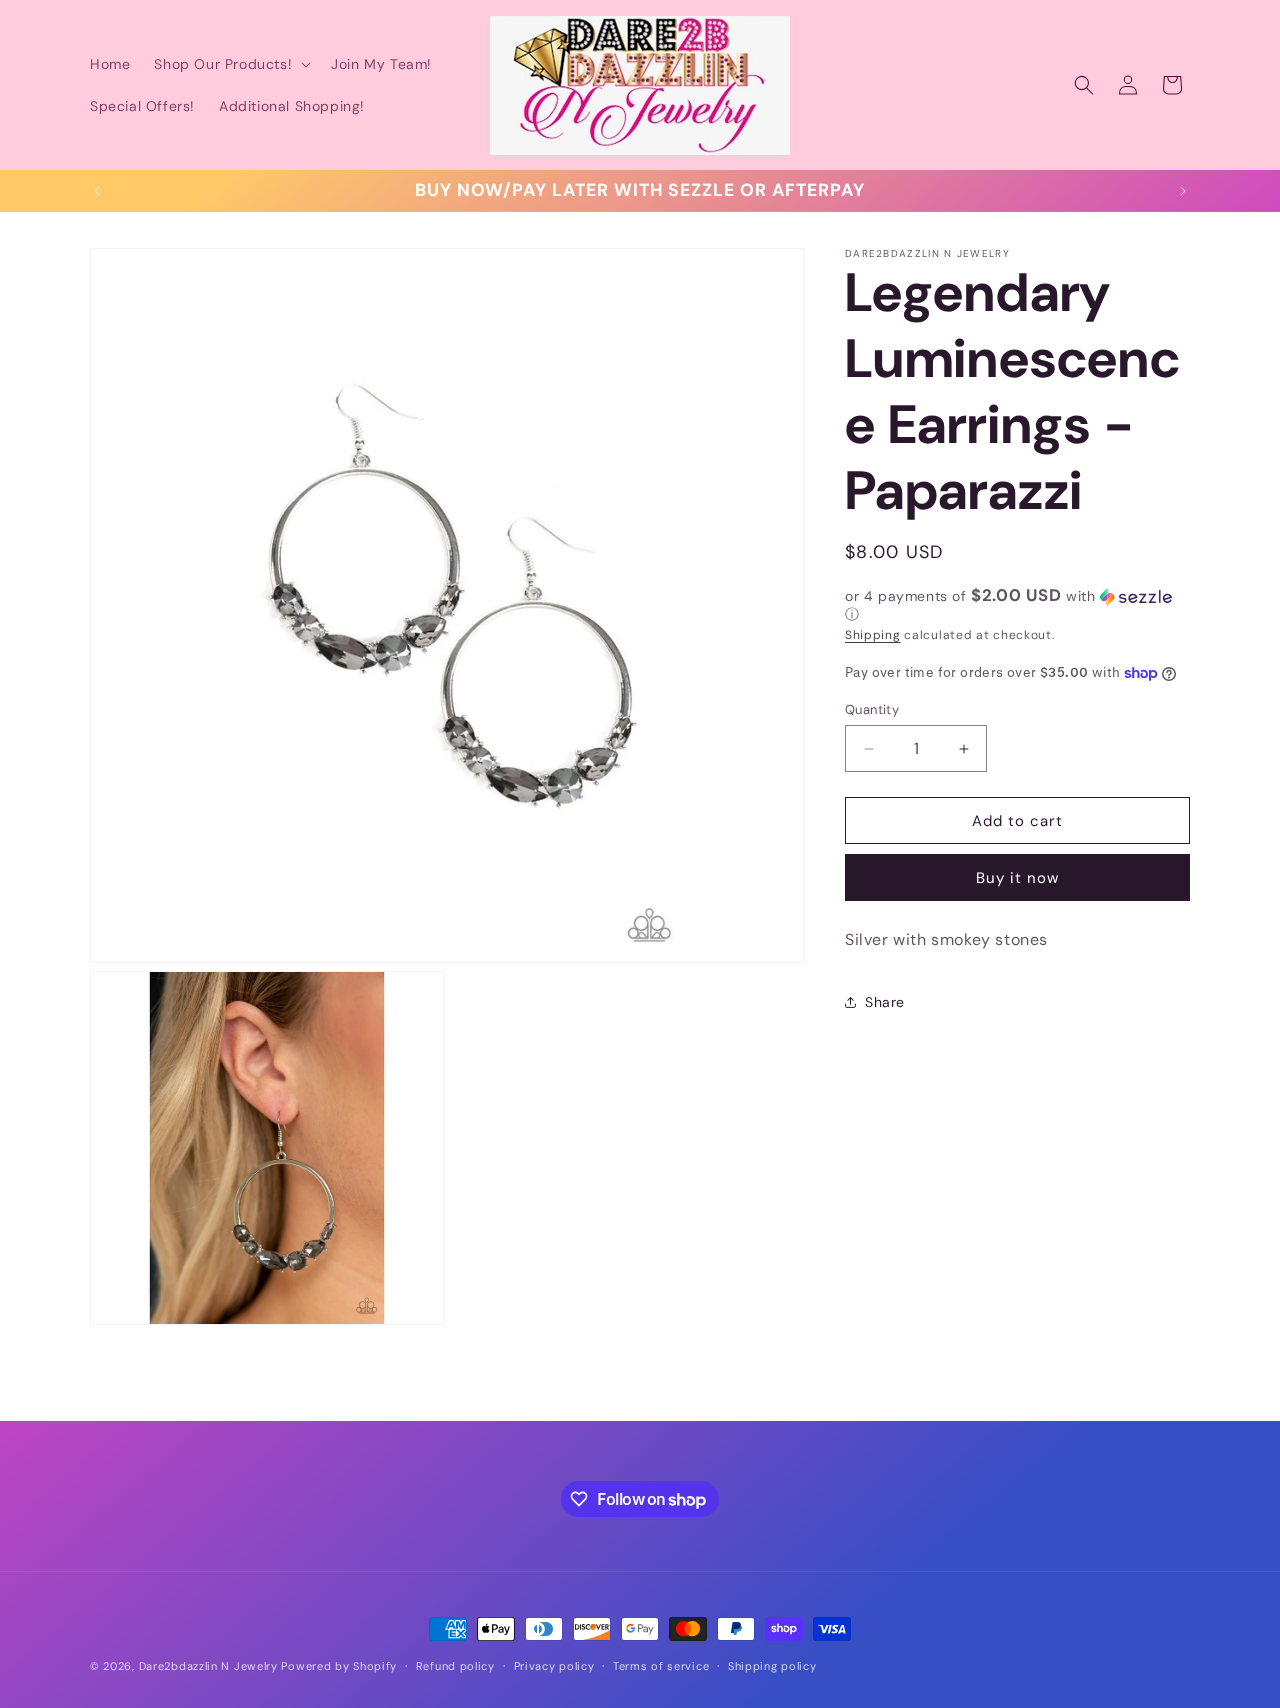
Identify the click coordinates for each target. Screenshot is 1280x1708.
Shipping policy (772, 1666)
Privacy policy (554, 1666)
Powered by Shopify (339, 1666)
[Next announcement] (1183, 191)
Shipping (873, 635)
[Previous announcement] (97, 191)
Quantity (872, 709)
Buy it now (1017, 878)
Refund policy (455, 1666)
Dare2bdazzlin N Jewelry (208, 1666)
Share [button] (885, 1002)
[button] (230, 64)
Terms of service (661, 1666)
